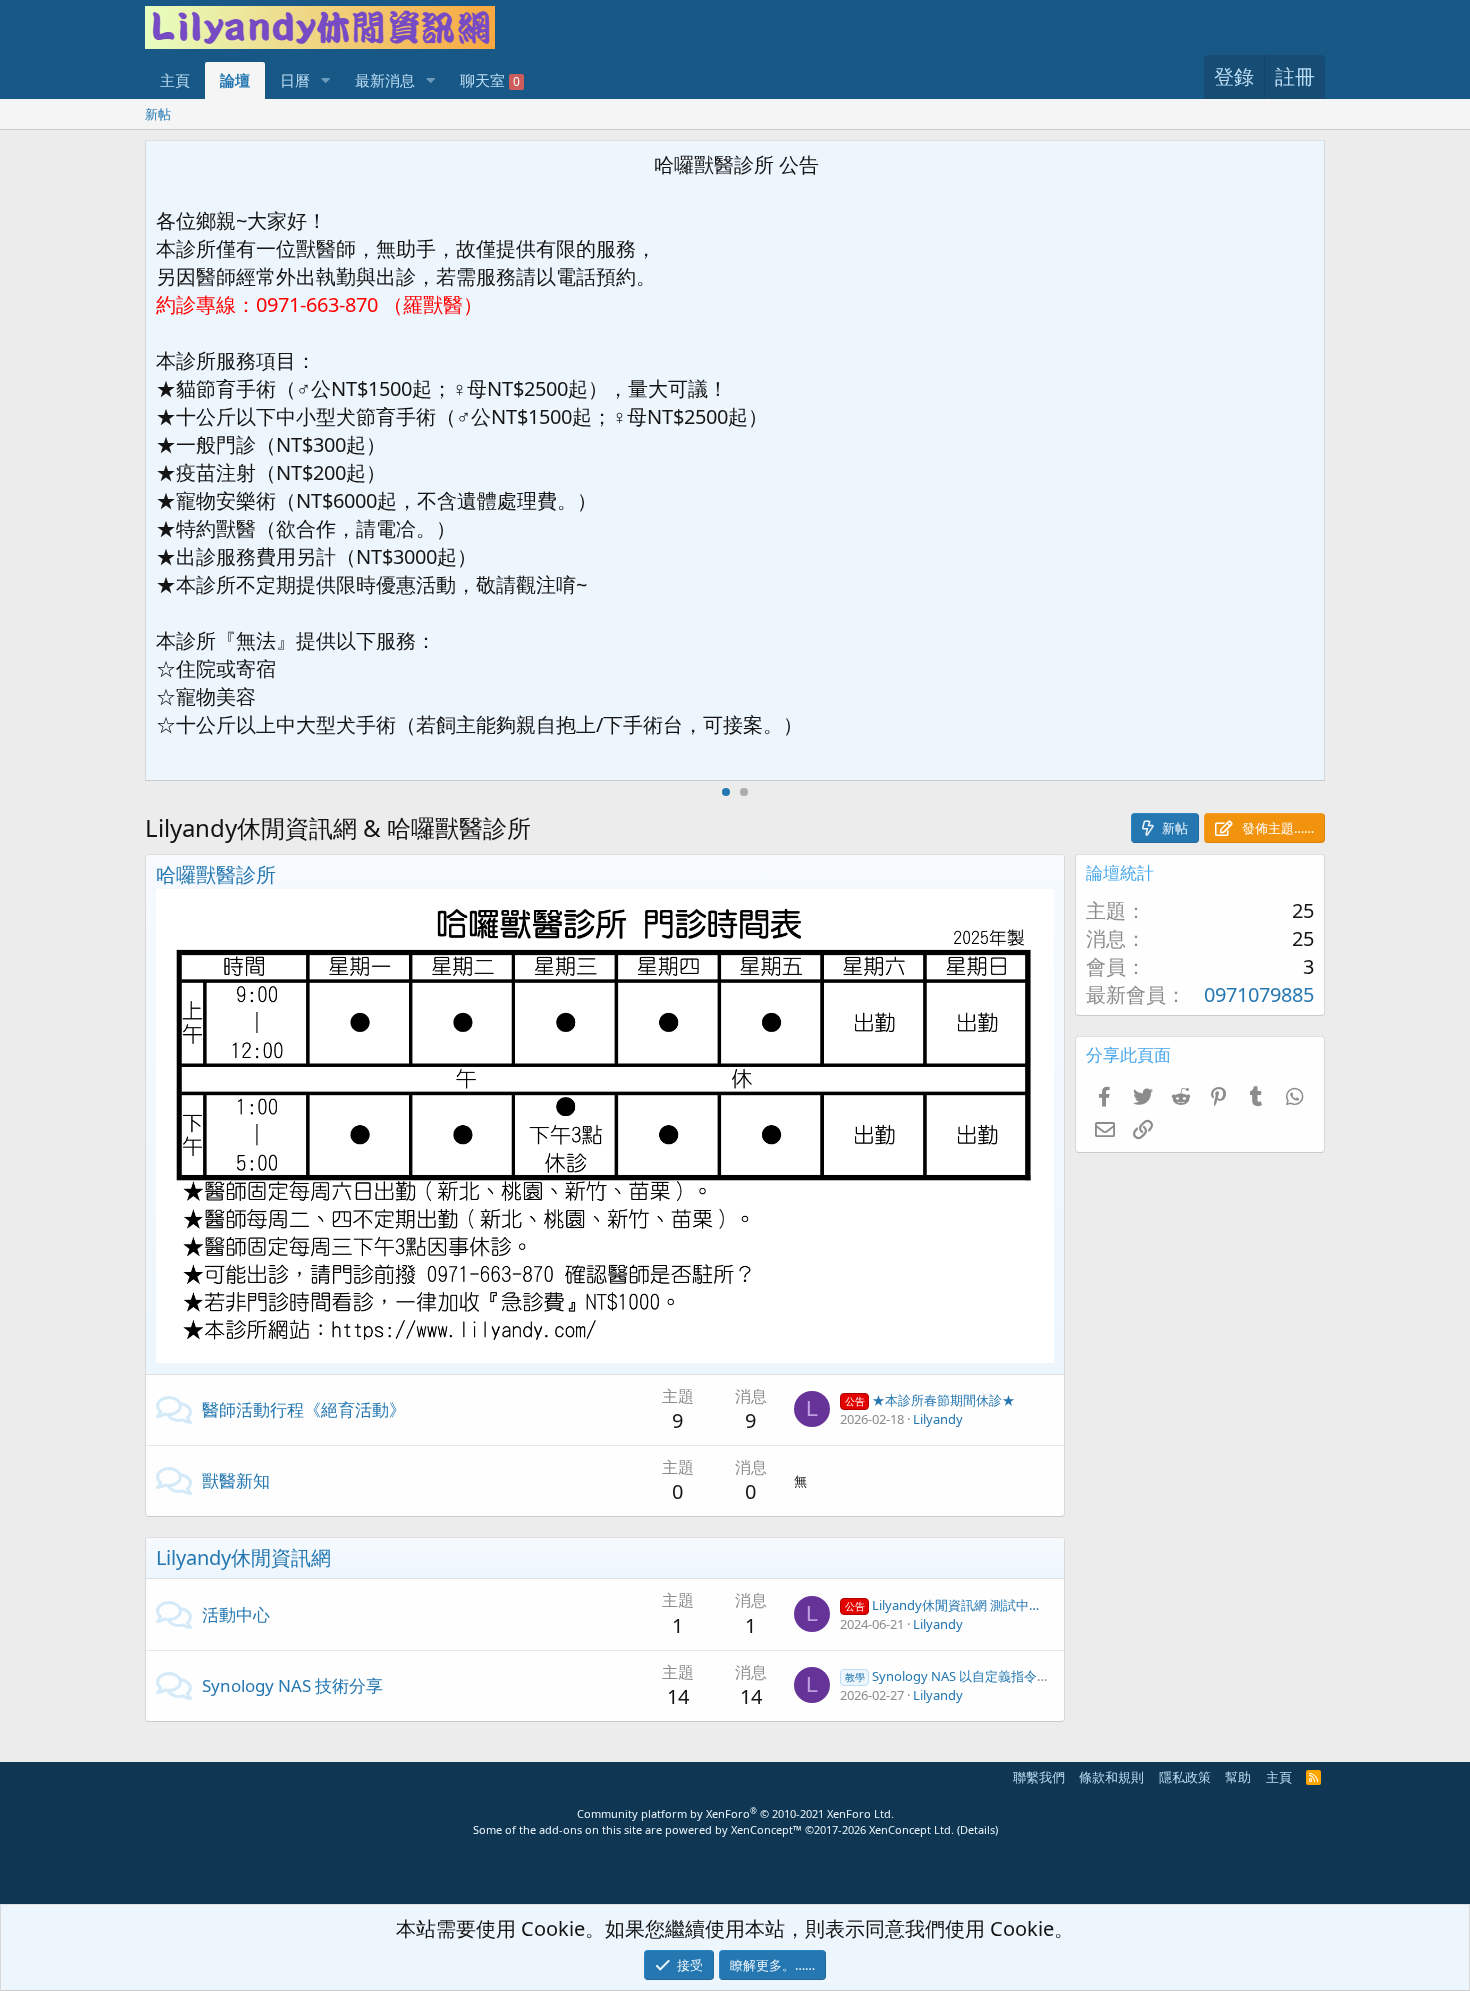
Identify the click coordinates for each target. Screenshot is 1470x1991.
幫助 (1238, 1777)
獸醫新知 (236, 1480)
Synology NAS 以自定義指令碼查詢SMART (981, 1676)
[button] (326, 80)
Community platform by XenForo (735, 1813)
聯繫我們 (1039, 1777)
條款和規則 (1111, 1777)
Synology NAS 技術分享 (292, 1685)
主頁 (175, 80)
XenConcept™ (766, 1829)
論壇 (235, 80)
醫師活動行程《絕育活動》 (304, 1409)
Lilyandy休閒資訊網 (243, 1557)
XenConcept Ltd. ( (914, 1829)
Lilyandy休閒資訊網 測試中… (942, 1605)
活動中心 (236, 1614)
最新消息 (385, 80)
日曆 (295, 80)
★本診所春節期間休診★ (930, 1400)
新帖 (158, 114)
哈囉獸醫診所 (216, 874)
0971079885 (1259, 994)
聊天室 (490, 80)
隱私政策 (1185, 1777)
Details (977, 1829)
